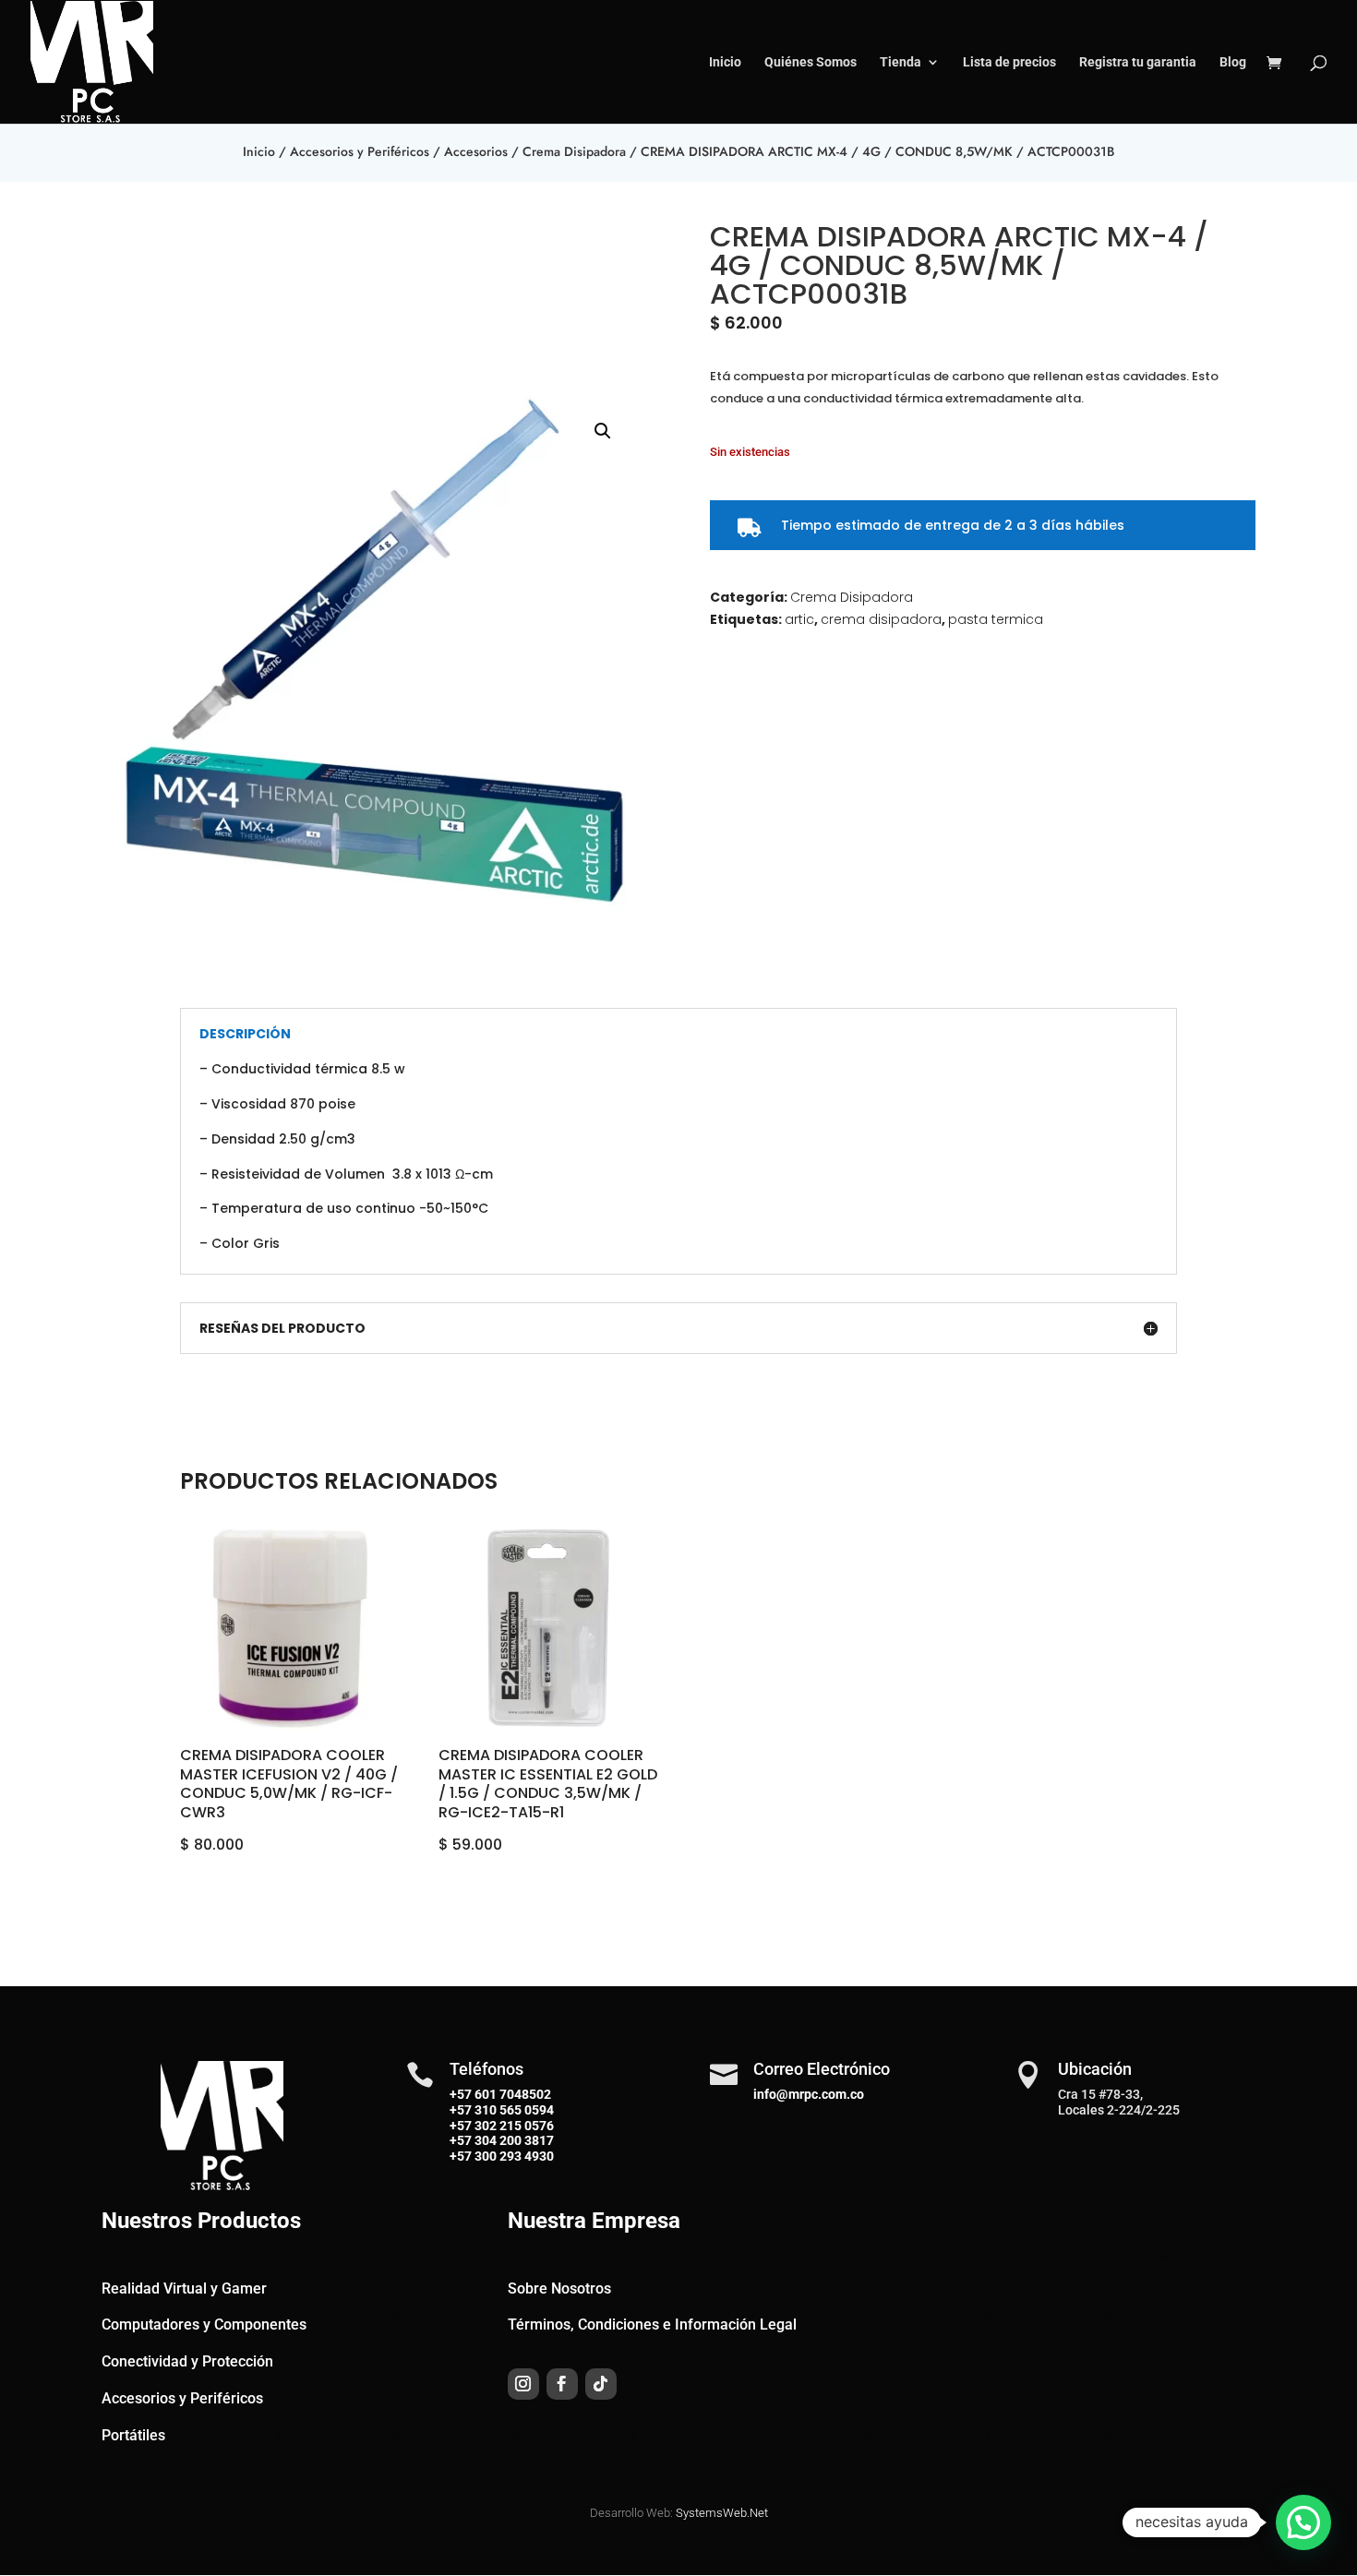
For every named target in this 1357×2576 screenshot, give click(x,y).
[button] (603, 431)
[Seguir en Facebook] (562, 2384)
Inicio (725, 62)
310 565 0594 (513, 2110)
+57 (461, 2110)
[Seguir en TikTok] (601, 2384)
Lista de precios (1009, 62)
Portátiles (133, 2435)
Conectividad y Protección (187, 2361)
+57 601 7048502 (500, 2094)
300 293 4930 (513, 2156)
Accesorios (476, 151)
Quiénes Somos (811, 62)
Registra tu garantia (1138, 62)
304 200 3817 (513, 2140)
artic (799, 619)
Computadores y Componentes (204, 2324)
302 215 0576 (513, 2126)
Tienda (901, 62)
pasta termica (996, 619)
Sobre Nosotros (559, 2288)
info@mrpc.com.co (809, 2094)
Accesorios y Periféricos (360, 151)
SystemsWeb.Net (722, 2513)
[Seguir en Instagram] (523, 2384)
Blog (1233, 62)
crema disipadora (881, 619)
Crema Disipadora (574, 151)
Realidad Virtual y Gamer (184, 2288)
